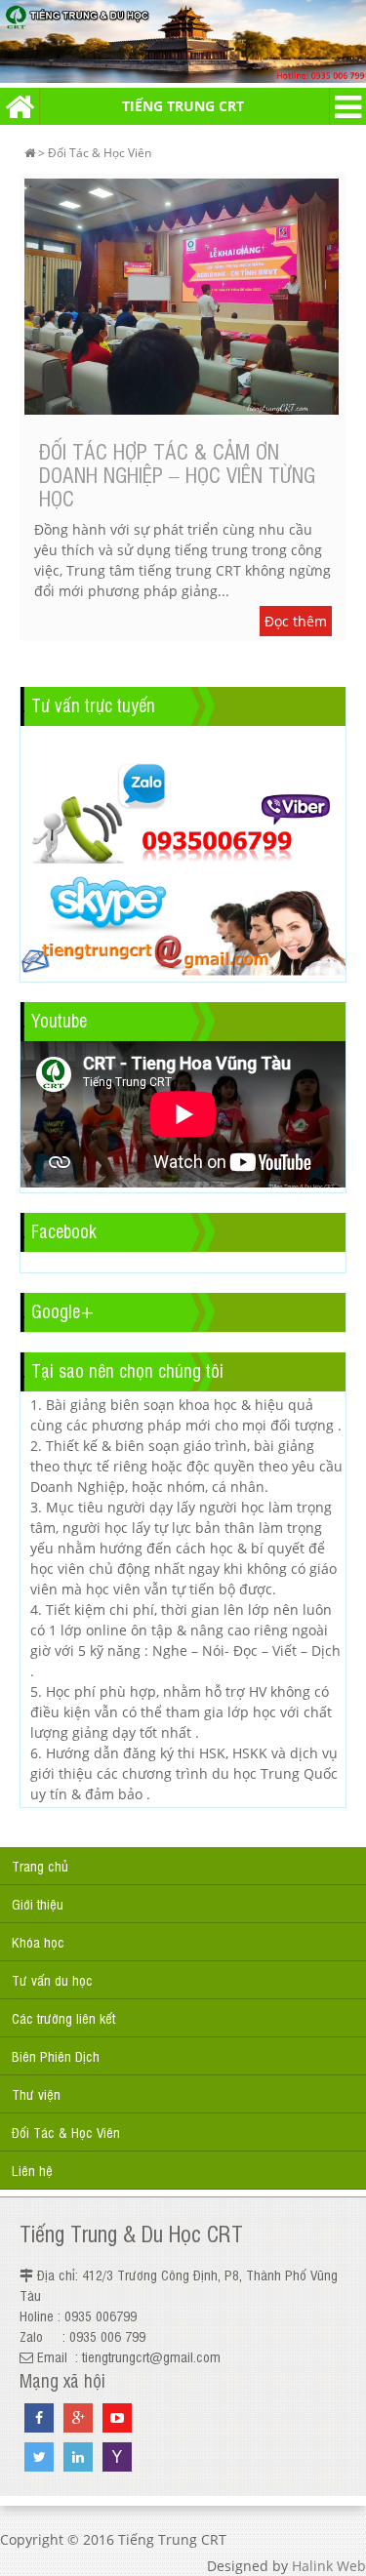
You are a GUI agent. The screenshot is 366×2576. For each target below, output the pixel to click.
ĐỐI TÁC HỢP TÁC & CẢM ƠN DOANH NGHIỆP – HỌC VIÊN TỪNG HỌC (177, 474)
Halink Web (329, 2566)
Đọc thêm (296, 621)
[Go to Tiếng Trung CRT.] (30, 153)
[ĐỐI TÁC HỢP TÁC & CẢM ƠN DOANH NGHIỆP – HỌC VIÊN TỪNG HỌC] (183, 299)
